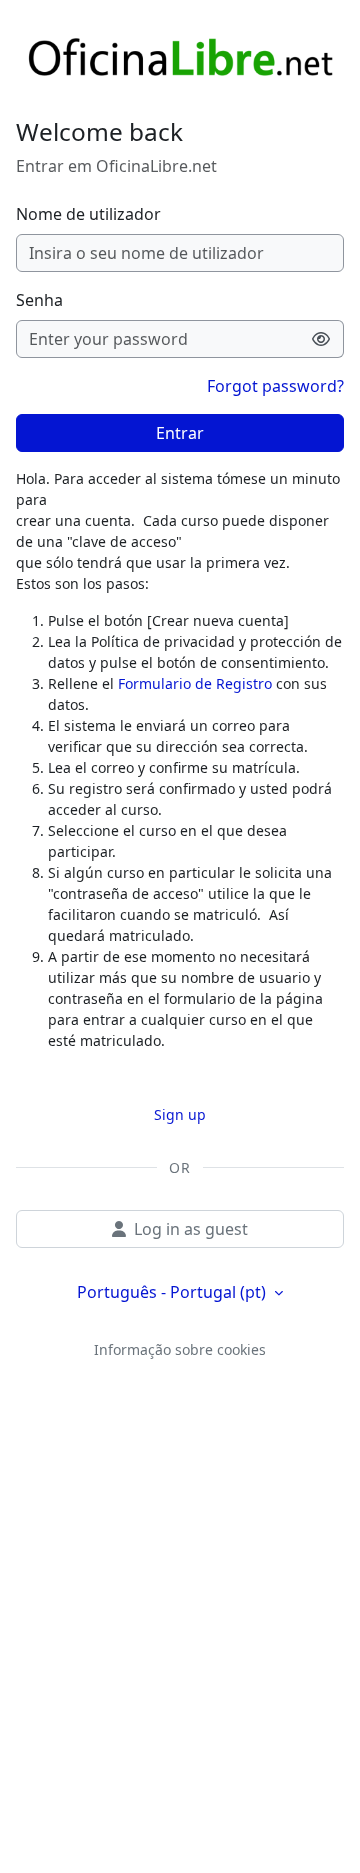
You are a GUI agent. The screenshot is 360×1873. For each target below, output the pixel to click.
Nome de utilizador (88, 214)
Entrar (180, 433)
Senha (39, 300)
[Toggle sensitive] (321, 339)
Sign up (180, 1114)
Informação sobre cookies (180, 1349)
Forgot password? (275, 386)
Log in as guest (191, 1229)
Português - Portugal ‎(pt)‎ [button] (173, 1292)
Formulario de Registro (195, 683)
